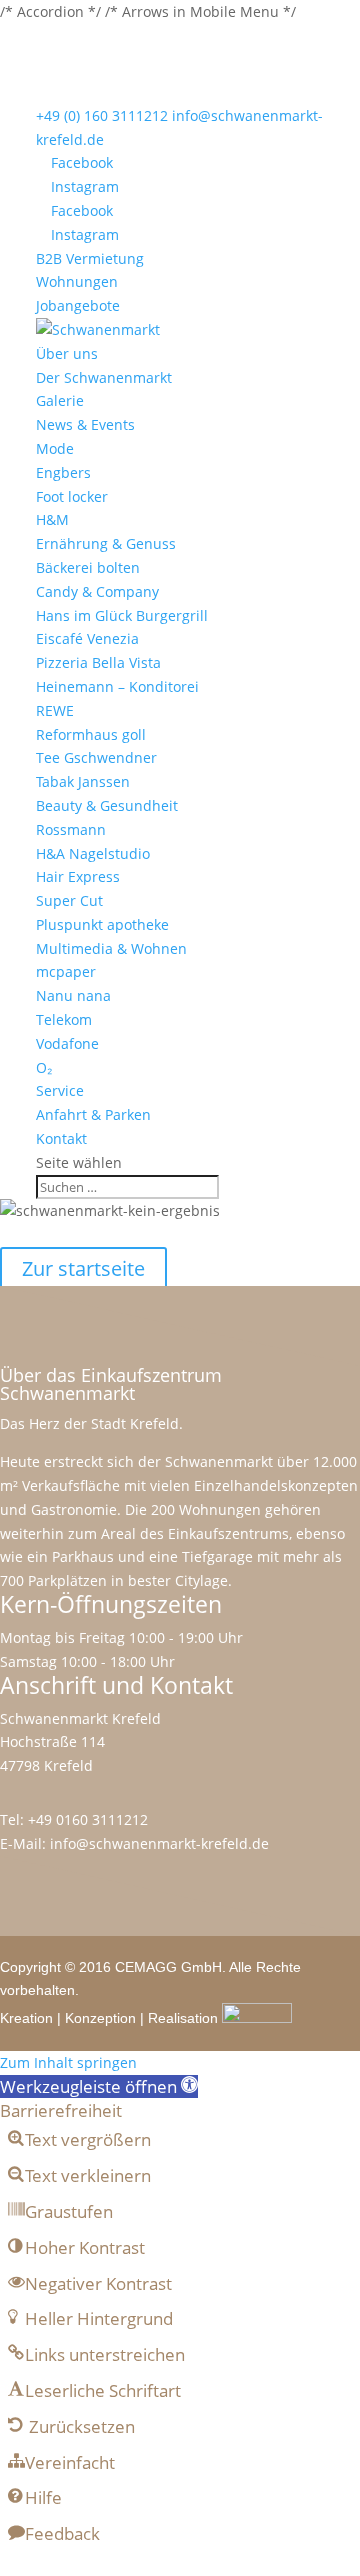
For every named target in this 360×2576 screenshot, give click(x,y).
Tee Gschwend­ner (96, 757)
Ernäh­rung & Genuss (106, 543)
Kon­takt (61, 1138)
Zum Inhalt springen (68, 2062)
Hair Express (78, 876)
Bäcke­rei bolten (88, 567)
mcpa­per (66, 971)
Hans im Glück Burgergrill (122, 615)
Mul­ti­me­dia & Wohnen (111, 948)
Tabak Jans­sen (83, 781)
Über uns (67, 353)
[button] (99, 2086)
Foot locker (72, 496)
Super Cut (69, 900)
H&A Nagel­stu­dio (93, 853)
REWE (55, 710)
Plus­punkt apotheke (102, 924)
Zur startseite (83, 1268)
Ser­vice (60, 1090)
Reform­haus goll (91, 734)
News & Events (85, 424)
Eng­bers (63, 472)
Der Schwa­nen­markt (104, 377)
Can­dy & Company (97, 591)
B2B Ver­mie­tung (90, 258)
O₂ (44, 1067)
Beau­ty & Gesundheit (107, 805)
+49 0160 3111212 (88, 1819)
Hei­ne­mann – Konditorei (117, 686)
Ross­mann (71, 829)
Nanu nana (73, 995)
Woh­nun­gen (77, 281)
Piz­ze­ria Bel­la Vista (98, 662)
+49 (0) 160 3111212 (102, 115)
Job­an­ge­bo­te (78, 305)
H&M (52, 519)
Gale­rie (60, 400)
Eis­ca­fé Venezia (87, 638)
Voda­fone (67, 1043)
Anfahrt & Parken (93, 1114)
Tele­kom (64, 1019)
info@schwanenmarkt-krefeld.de (159, 1843)
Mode (55, 448)
